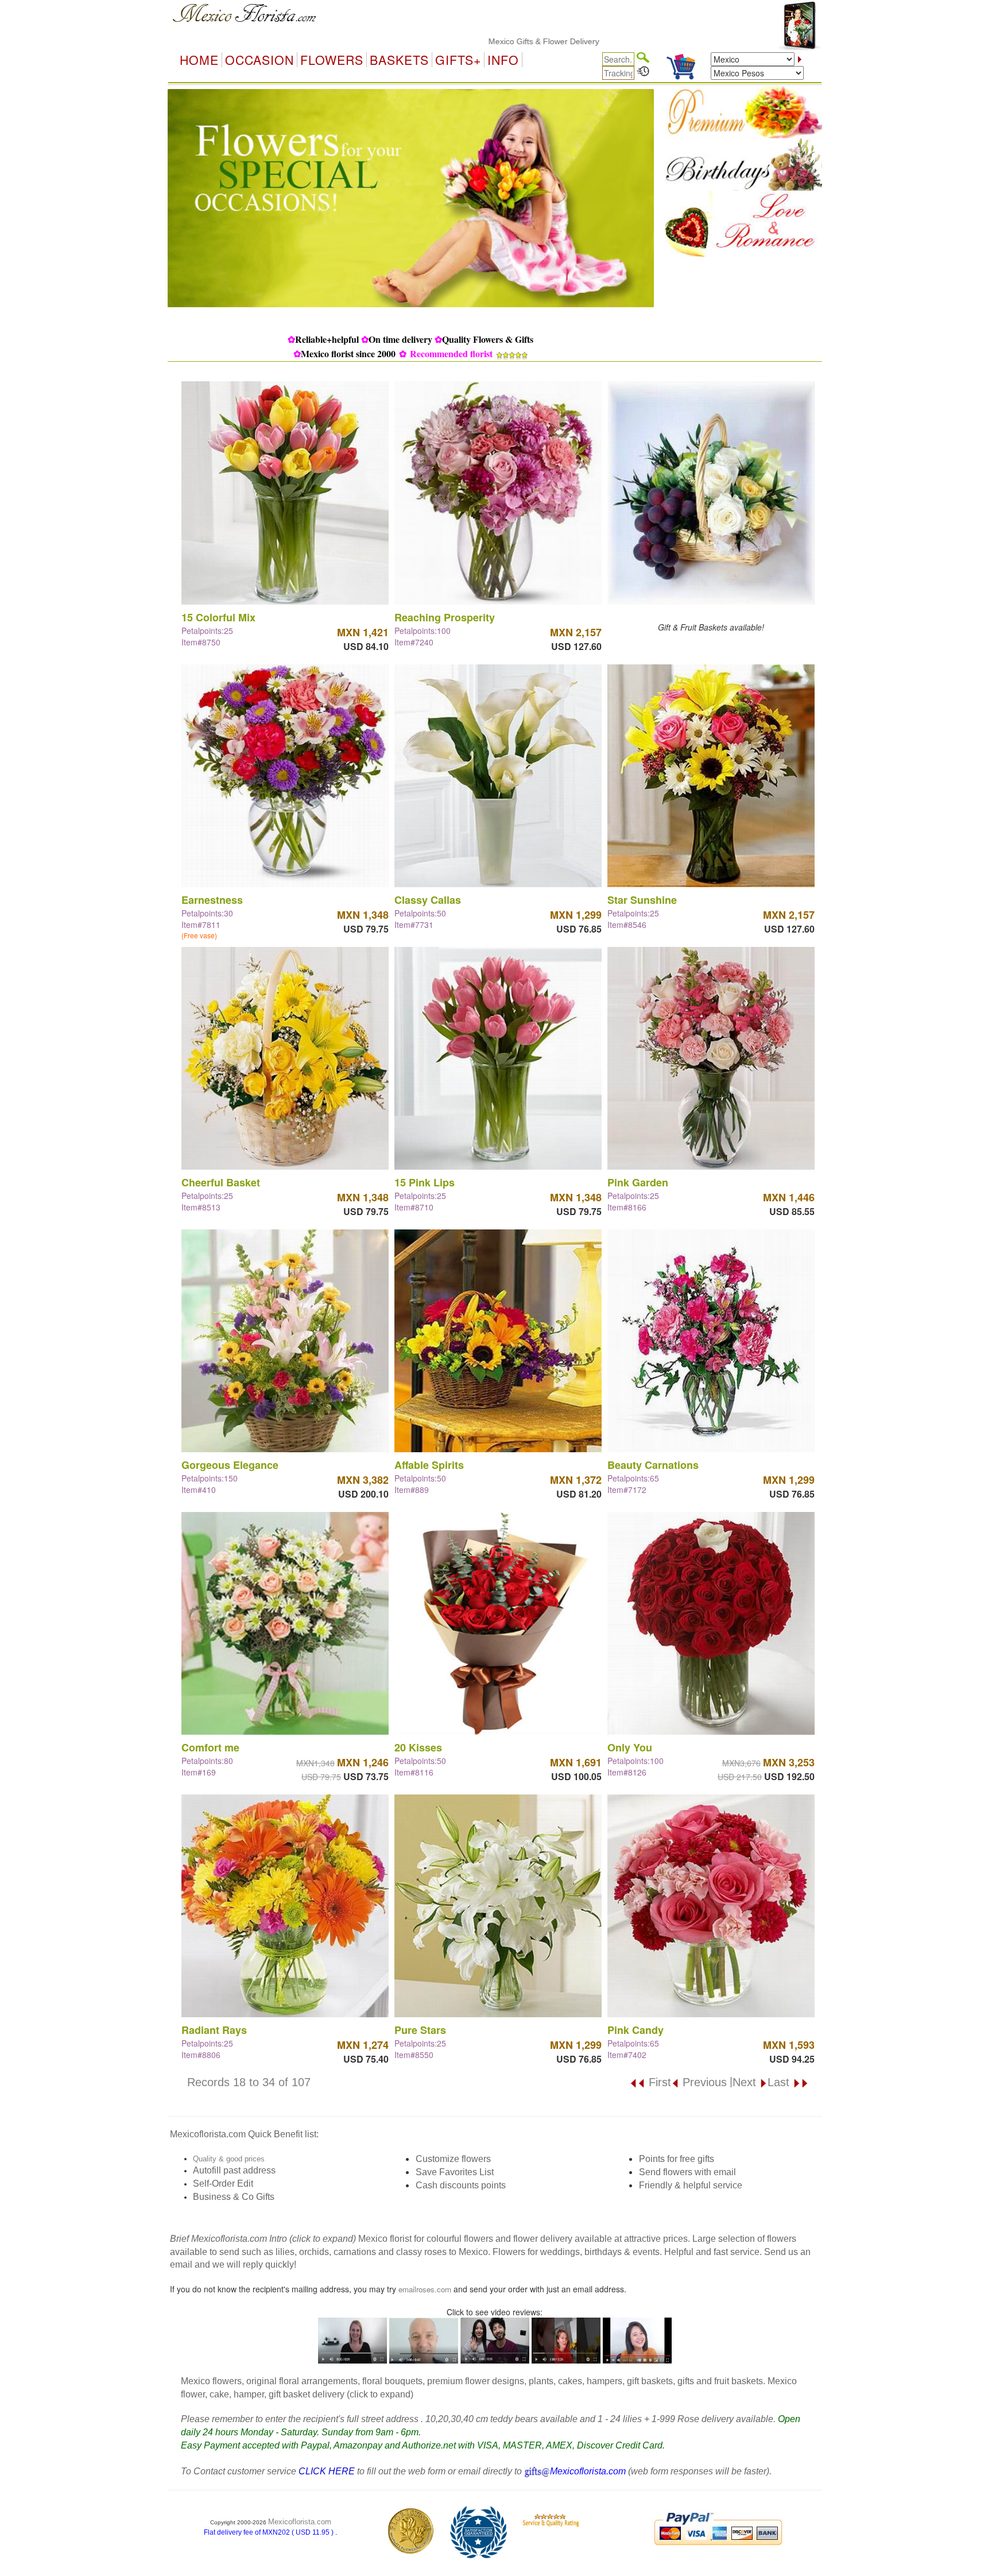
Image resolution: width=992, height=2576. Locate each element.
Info (503, 60)
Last (780, 2082)
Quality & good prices (229, 2159)
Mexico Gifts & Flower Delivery (450, 41)
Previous (703, 2082)
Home (199, 60)
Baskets (399, 60)
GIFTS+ (458, 60)
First (658, 2082)
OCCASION (259, 60)
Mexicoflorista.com (300, 2522)
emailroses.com (425, 2289)
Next (746, 2082)
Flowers (332, 60)
